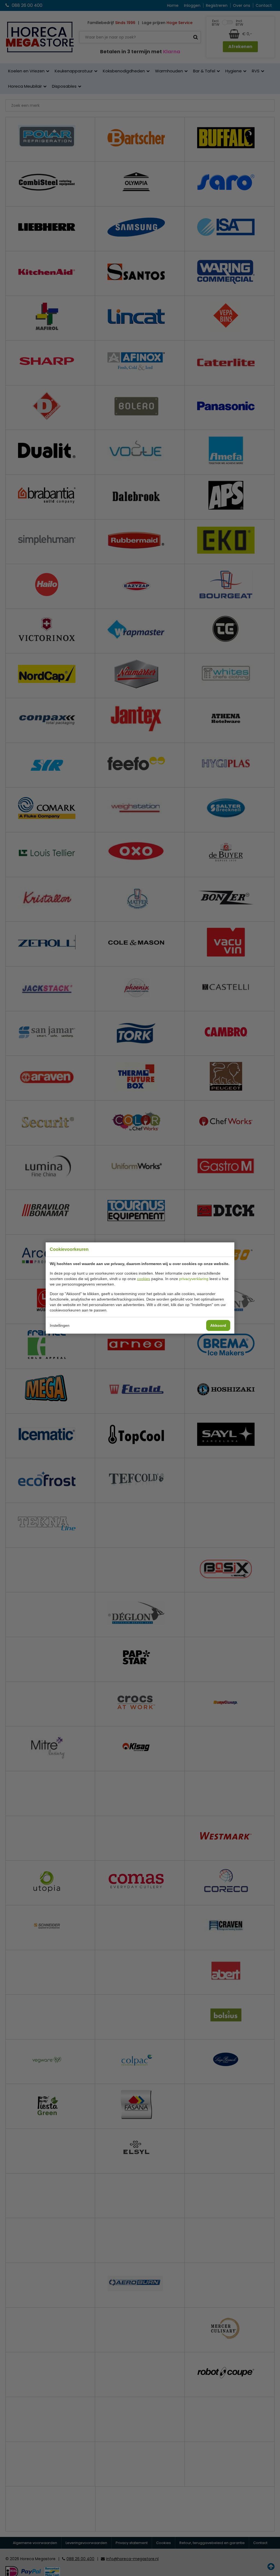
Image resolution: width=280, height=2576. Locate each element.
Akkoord (218, 1325)
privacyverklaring (194, 1279)
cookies (144, 1279)
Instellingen (60, 1325)
